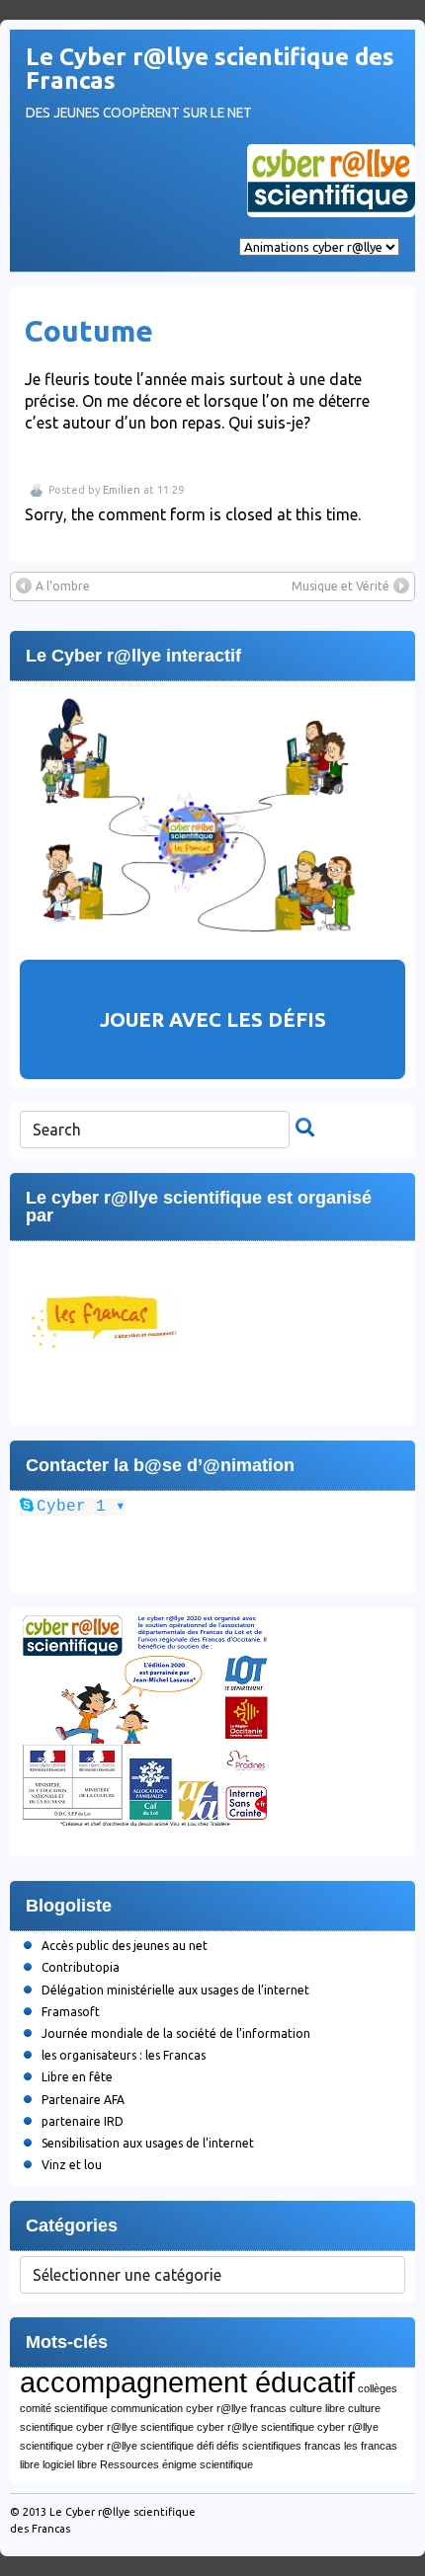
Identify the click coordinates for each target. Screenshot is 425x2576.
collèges (378, 2388)
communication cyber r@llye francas (199, 2408)
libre (30, 2464)
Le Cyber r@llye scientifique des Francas (210, 69)
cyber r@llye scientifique (135, 2427)
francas (323, 2446)
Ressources (129, 2464)
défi (205, 2446)
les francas (371, 2446)
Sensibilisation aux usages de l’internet (148, 2143)
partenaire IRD (83, 2121)
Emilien (122, 490)
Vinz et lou (72, 2165)
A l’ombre (63, 586)
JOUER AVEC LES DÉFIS (213, 1019)
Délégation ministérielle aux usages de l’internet (175, 1990)
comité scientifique (64, 2408)
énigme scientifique (208, 2464)
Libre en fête (77, 2077)
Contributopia (81, 1967)
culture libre (317, 2408)
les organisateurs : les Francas (124, 2055)
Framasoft (71, 2012)
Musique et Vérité (340, 586)
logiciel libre (70, 2464)
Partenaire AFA (83, 2100)
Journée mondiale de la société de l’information (176, 2033)
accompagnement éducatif (187, 2382)
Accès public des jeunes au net (125, 1946)
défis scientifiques (259, 2446)
